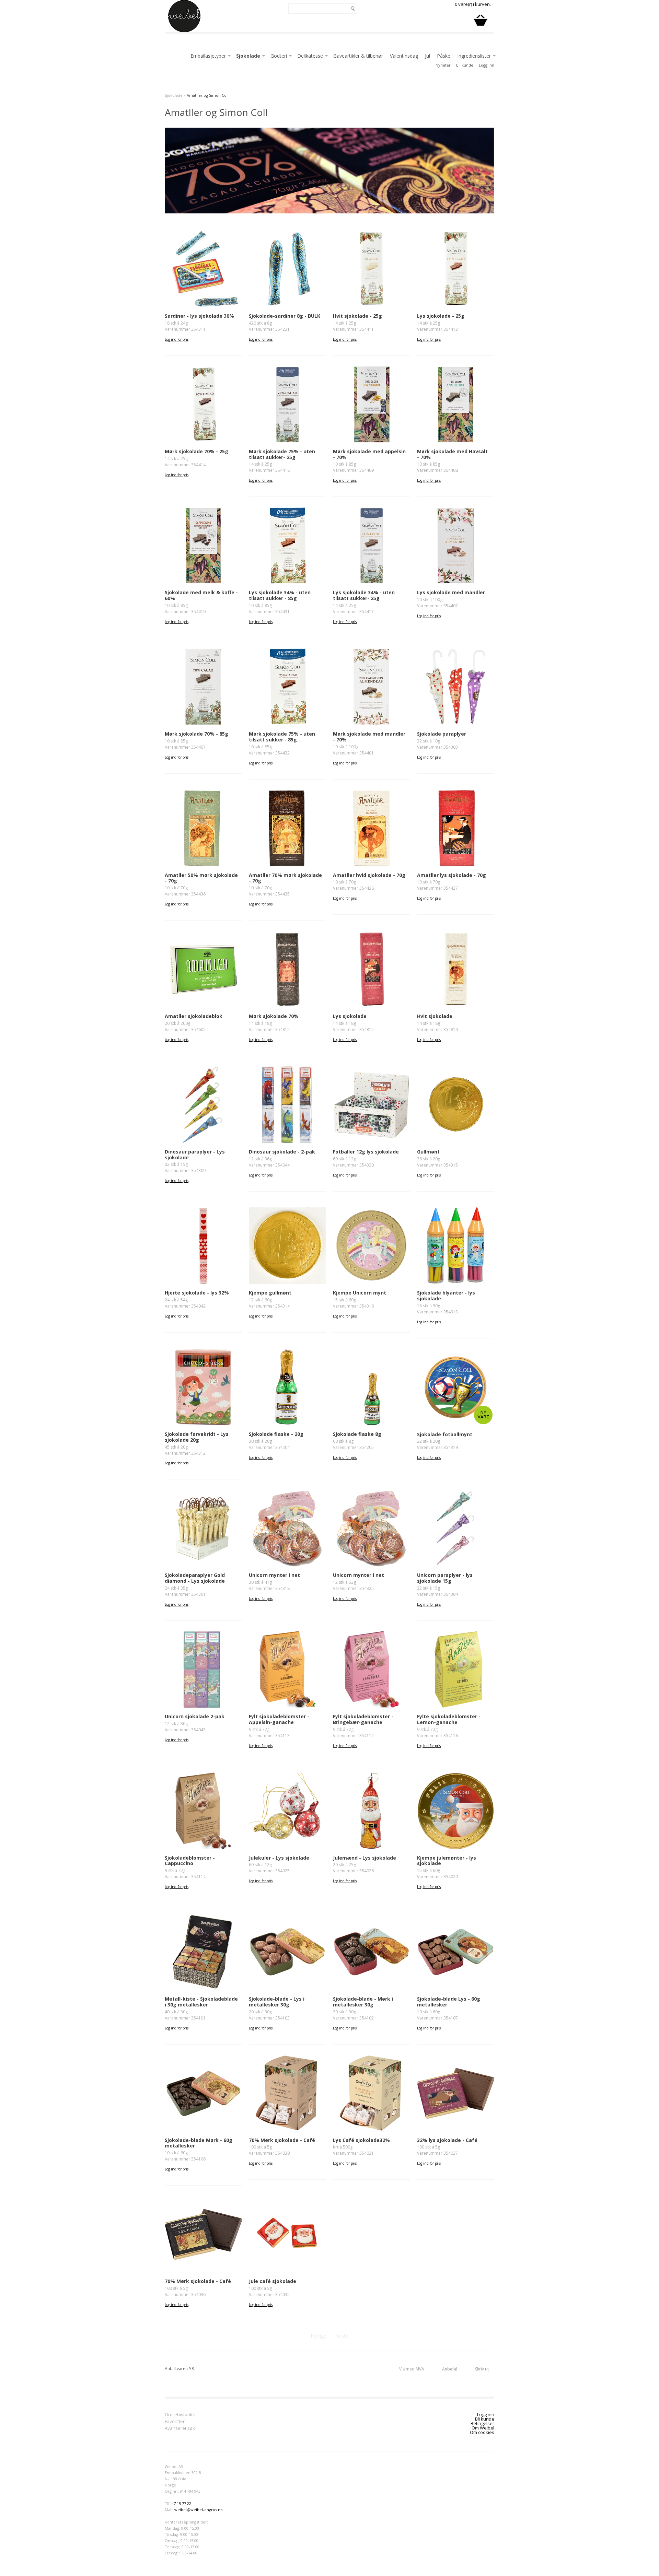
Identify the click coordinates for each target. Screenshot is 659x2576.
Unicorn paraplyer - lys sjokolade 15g (445, 1578)
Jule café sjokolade (273, 2281)
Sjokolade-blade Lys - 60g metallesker (449, 2002)
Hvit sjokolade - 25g (357, 316)
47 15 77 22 (181, 2503)
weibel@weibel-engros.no (199, 2510)
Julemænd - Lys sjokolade (365, 1858)
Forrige (319, 2336)
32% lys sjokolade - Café (447, 2140)
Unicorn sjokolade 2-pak (195, 1716)
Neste (342, 2336)
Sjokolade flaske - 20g (276, 1434)
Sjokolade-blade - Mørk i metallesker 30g (363, 2002)
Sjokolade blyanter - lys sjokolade (446, 1296)
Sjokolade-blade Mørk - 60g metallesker (199, 2143)
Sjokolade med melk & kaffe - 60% (201, 595)
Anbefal (450, 2369)
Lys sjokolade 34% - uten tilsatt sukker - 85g (280, 595)
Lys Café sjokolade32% (361, 2140)
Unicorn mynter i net (274, 1575)
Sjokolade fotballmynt (445, 1434)
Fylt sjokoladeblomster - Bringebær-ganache (363, 1719)
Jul (427, 56)
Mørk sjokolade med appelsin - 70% (369, 454)
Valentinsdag (404, 56)
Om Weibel (483, 2428)
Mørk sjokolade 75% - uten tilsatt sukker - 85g (282, 737)
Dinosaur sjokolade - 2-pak (282, 1152)
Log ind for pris (177, 339)
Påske (444, 56)
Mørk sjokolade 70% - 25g (196, 451)
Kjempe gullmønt (270, 1293)
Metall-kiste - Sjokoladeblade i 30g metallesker (201, 2002)
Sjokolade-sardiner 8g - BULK (285, 316)
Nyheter (443, 65)
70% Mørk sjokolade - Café (282, 2140)
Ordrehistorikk (180, 2415)
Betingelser (482, 2423)
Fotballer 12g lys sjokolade (366, 1152)
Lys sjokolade (350, 1016)
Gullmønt (428, 1152)
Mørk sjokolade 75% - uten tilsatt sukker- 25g (282, 454)
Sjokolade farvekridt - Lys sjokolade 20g (197, 1437)
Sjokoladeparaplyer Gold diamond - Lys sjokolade (195, 1578)
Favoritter (175, 2422)
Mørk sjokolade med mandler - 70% (369, 737)
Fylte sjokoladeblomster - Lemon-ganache (449, 1719)
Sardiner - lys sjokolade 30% (199, 316)
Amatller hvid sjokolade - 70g (369, 875)
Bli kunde (465, 65)
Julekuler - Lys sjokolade (279, 1858)
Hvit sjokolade (435, 1016)
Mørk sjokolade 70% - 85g (196, 734)
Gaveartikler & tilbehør (358, 56)
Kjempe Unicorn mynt (360, 1293)
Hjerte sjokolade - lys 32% (197, 1293)
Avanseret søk (180, 2429)
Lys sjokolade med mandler (451, 592)
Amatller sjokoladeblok (194, 1016)
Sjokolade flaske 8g (357, 1434)
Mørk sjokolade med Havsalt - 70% (452, 454)
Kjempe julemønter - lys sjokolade (447, 1861)
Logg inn (487, 65)
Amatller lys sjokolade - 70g (452, 875)
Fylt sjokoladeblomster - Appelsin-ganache (279, 1719)
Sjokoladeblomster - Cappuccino (190, 1861)
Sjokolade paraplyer (442, 734)
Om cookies (482, 2432)
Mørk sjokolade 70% (274, 1016)
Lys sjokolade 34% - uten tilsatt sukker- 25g (364, 595)
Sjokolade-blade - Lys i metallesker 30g (277, 2002)
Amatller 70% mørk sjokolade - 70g (285, 878)
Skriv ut (482, 2369)
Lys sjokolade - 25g (441, 316)
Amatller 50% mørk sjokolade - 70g (201, 878)
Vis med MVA (412, 2369)
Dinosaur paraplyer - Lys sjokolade (195, 1155)
